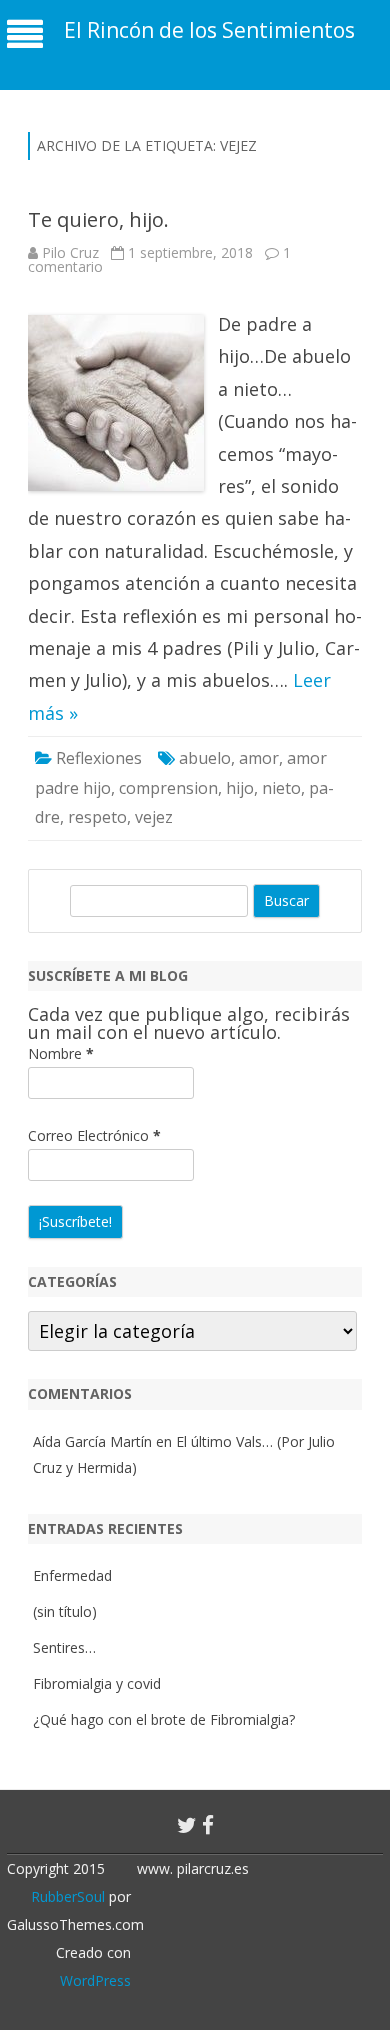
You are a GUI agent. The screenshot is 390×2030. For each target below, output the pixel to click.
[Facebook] (208, 1825)
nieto (281, 788)
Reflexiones (99, 758)
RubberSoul (68, 1896)
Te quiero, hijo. (98, 219)
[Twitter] (187, 1825)
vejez (154, 817)
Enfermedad (72, 1575)
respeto (97, 817)
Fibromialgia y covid (97, 1683)
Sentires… (64, 1647)
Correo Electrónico (94, 1135)
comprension (168, 788)
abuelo (205, 758)
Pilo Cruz (70, 252)
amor (259, 758)
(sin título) (65, 1611)
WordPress (95, 1980)
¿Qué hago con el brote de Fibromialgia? (164, 1719)
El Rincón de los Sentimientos (209, 30)
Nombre (61, 1053)
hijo (240, 788)
